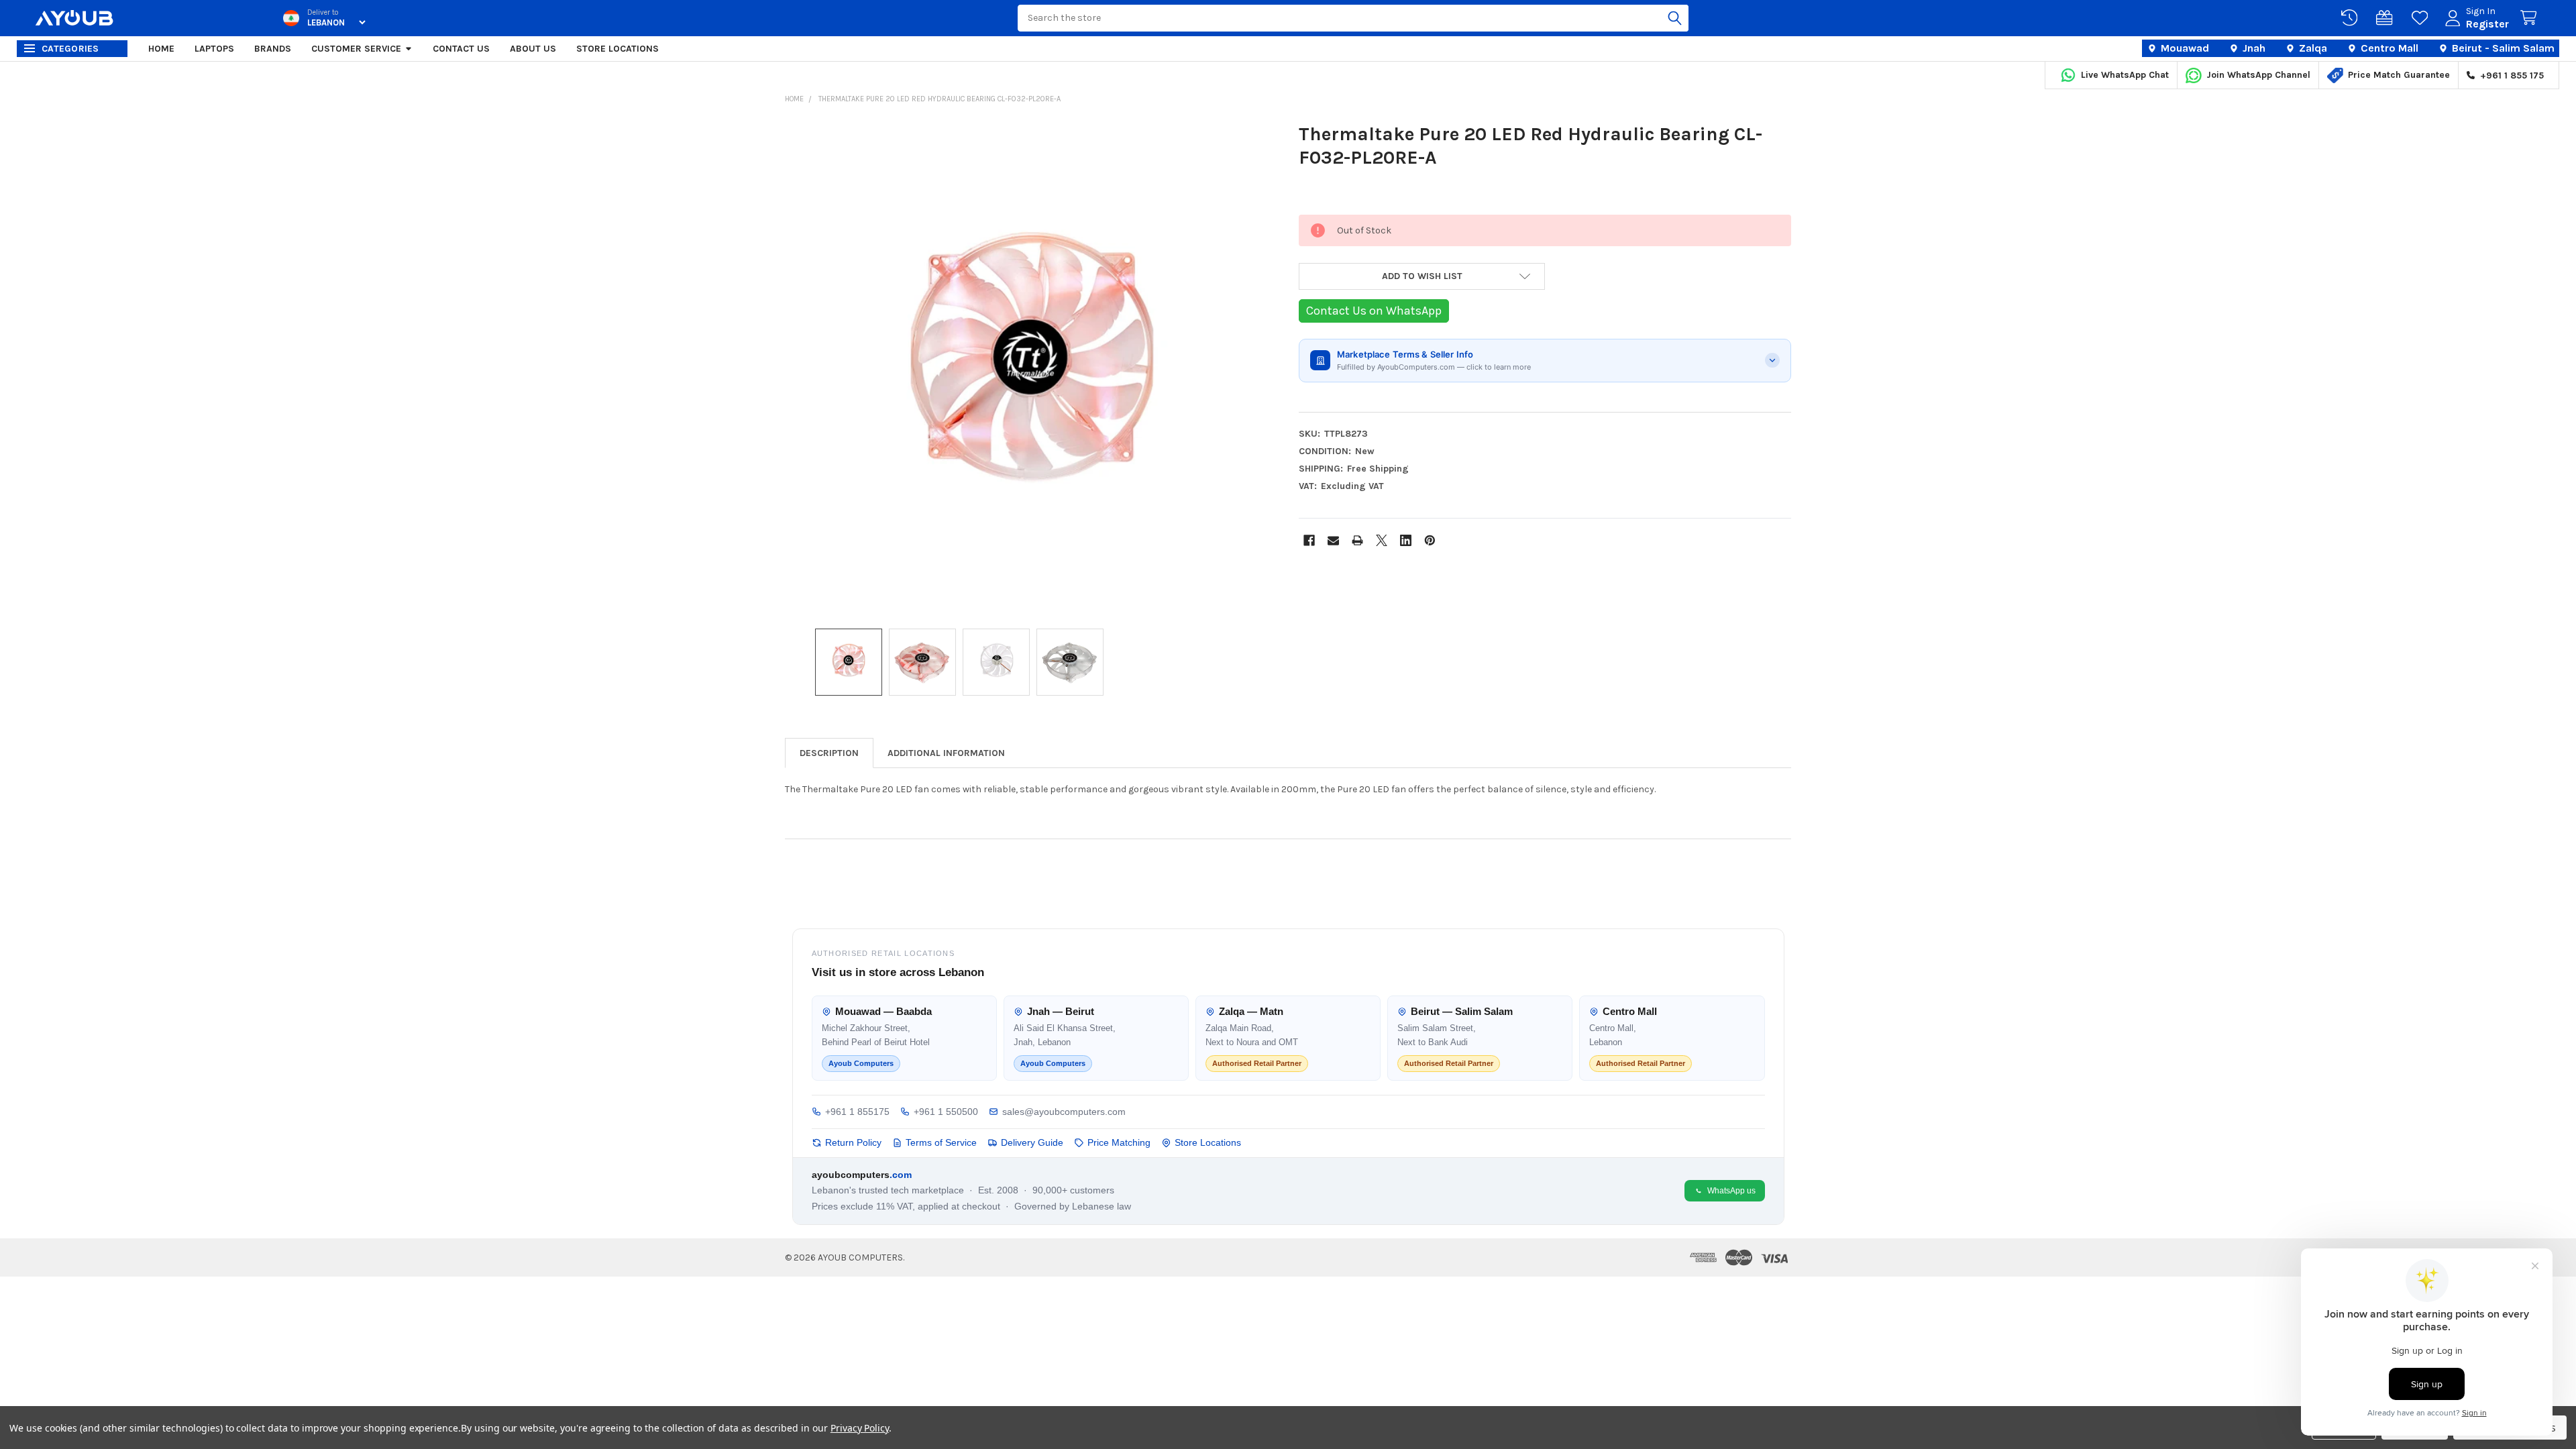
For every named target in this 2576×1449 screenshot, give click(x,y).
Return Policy (853, 1142)
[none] (1031, 368)
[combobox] (1353, 18)
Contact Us (461, 49)
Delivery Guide (1032, 1142)
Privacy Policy (860, 1428)
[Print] (1357, 540)
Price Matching (1119, 1142)
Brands (273, 49)
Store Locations (618, 49)
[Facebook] (1309, 540)
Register (2487, 24)
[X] (1382, 540)
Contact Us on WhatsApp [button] (1374, 311)
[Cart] (2531, 18)
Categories (70, 49)
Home (161, 49)
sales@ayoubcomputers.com (1064, 1112)
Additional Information (946, 753)
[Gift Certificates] (2387, 18)
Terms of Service (941, 1142)
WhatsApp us (1731, 1191)
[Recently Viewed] (2352, 18)
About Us (533, 49)
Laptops (214, 49)
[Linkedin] (1406, 540)
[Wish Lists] (2422, 18)
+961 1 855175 (857, 1112)
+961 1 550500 (946, 1112)
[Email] (1333, 540)
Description (829, 753)
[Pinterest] (1430, 540)
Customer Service (356, 49)
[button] (1422, 276)
